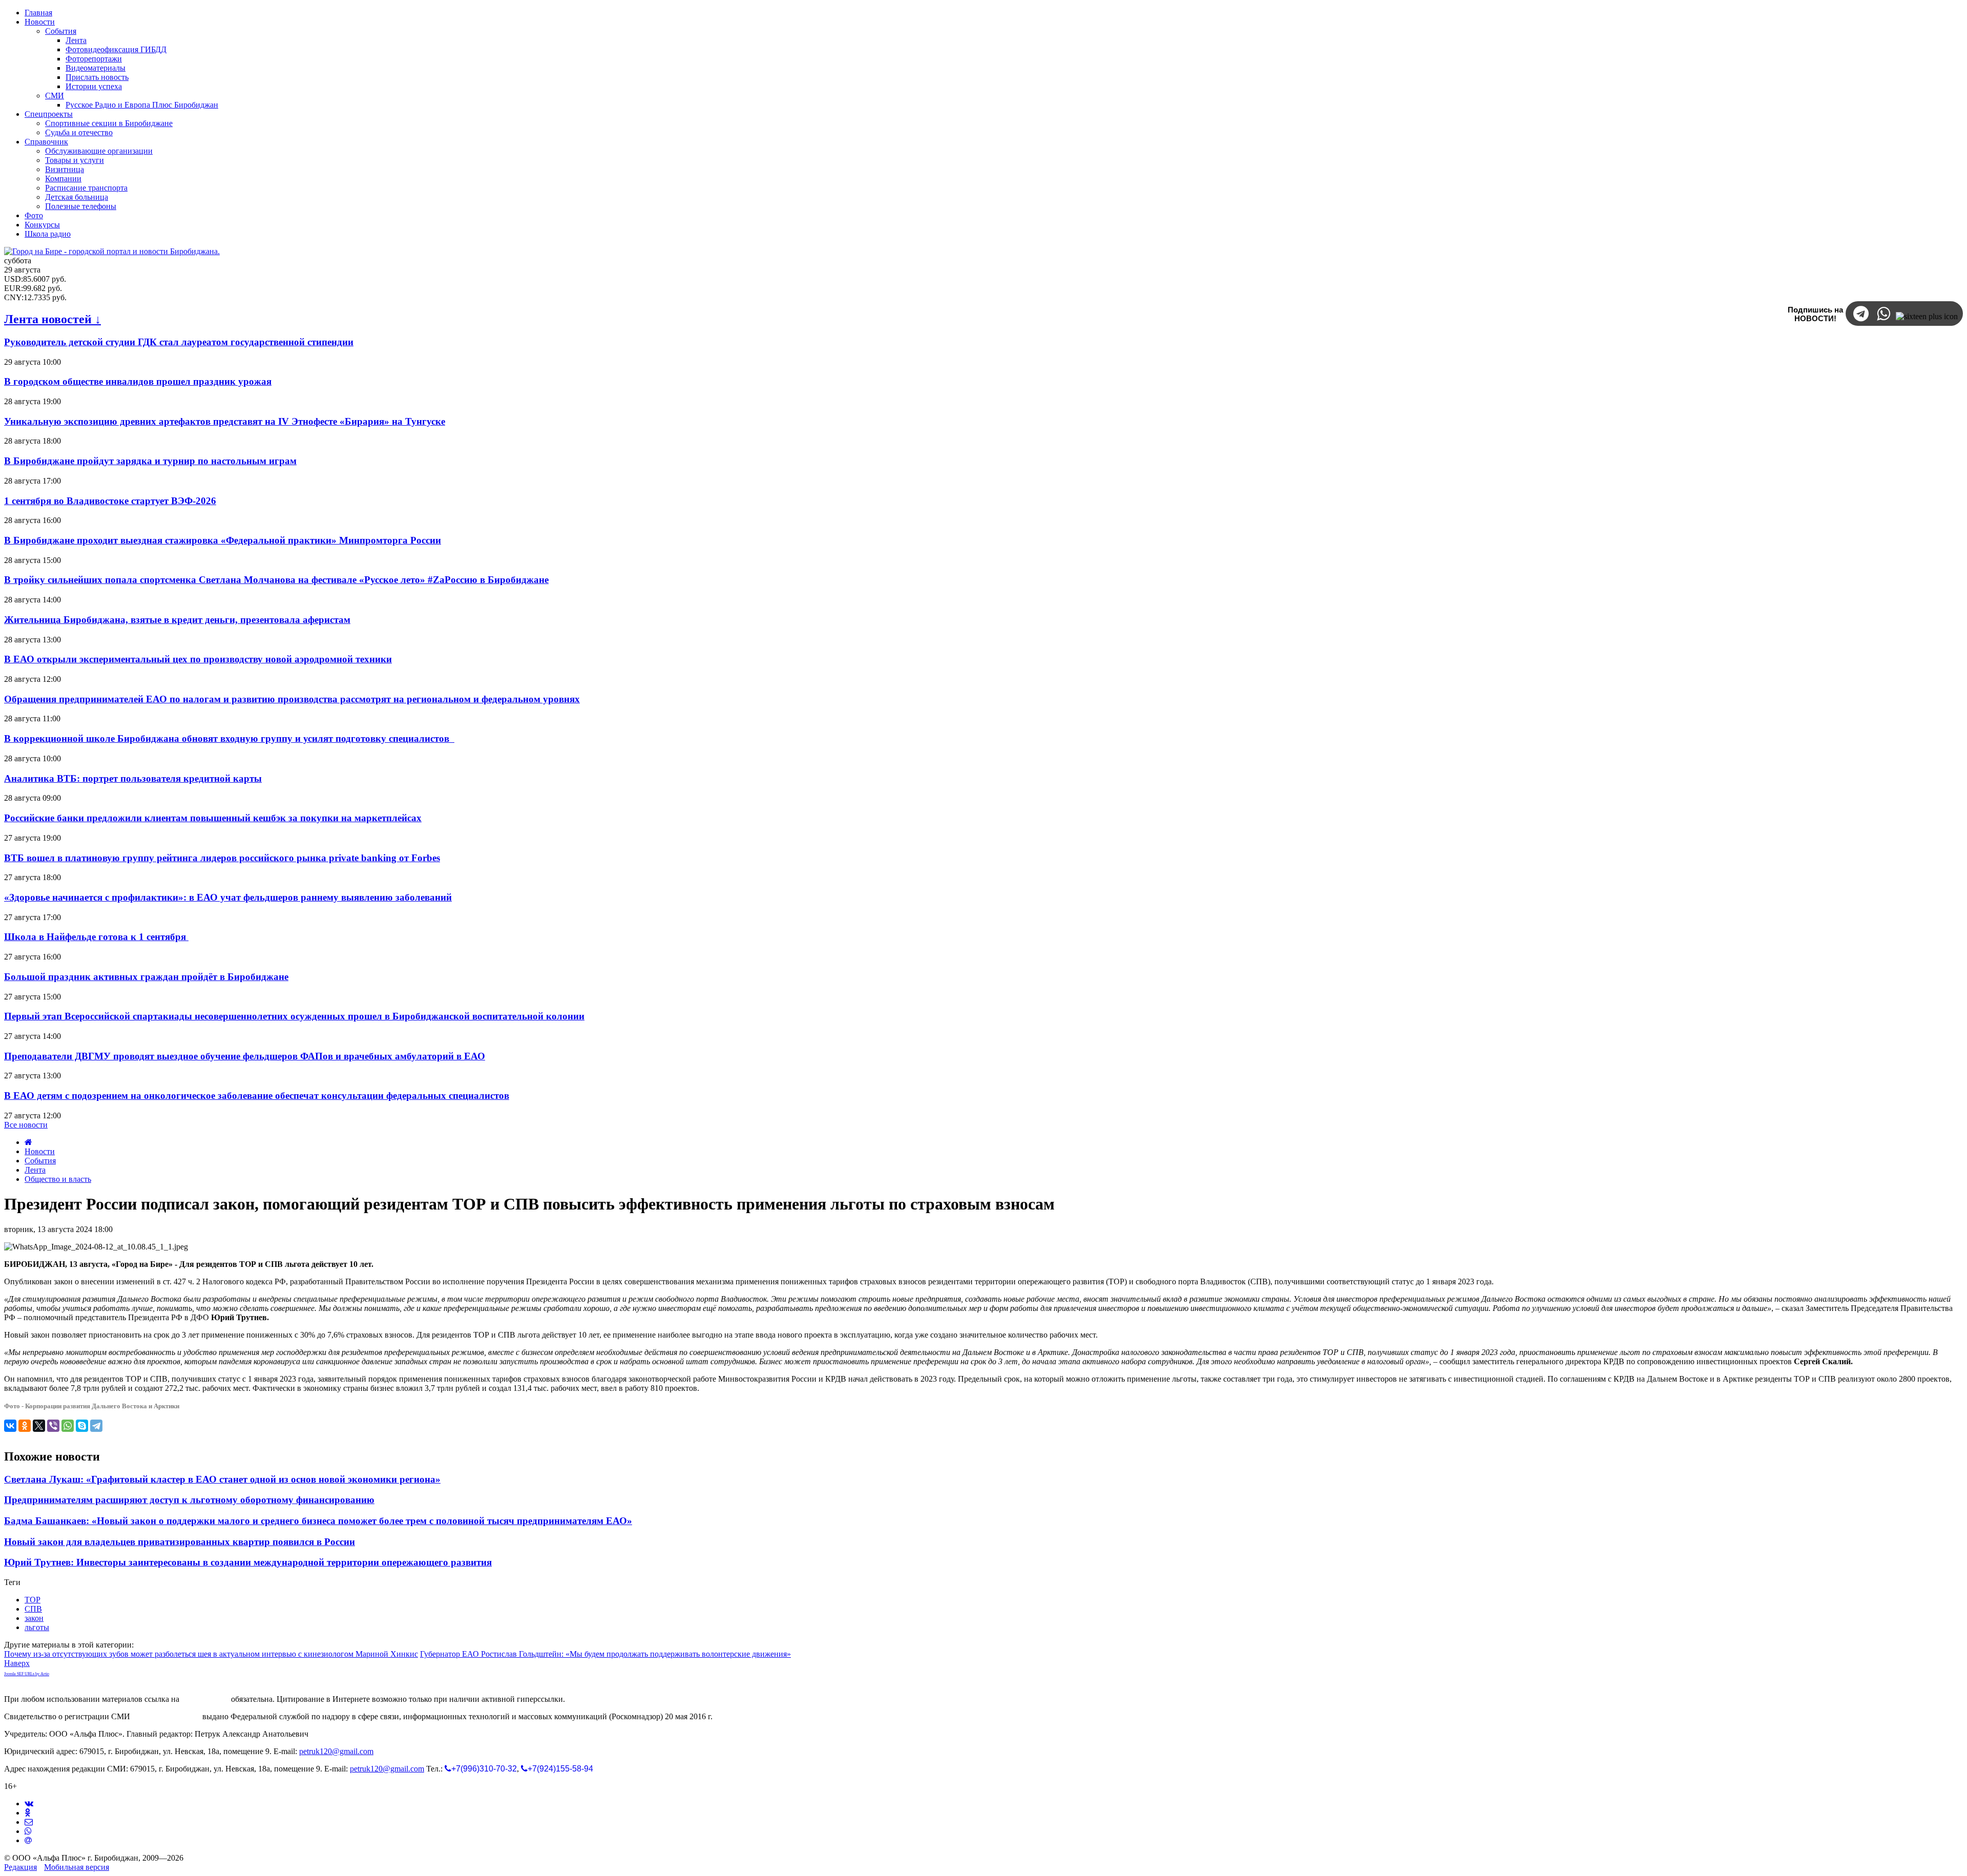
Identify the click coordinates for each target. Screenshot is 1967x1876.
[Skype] (82, 1426)
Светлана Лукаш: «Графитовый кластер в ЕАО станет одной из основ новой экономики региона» (222, 1479)
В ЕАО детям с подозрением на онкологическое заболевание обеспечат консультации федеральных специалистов (257, 1096)
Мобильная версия (77, 1867)
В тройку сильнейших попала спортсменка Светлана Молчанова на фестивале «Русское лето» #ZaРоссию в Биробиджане (276, 580)
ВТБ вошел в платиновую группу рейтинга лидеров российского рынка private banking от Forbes (222, 858)
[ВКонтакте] (10, 1426)
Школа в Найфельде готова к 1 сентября (96, 937)
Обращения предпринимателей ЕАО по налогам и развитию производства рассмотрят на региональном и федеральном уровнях (292, 699)
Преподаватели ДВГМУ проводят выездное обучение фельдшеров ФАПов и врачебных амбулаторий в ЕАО (245, 1056)
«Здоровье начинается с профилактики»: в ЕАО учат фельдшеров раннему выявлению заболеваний (228, 897)
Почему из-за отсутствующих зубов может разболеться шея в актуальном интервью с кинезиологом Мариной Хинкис (211, 1654)
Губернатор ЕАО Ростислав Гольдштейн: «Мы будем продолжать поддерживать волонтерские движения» (605, 1654)
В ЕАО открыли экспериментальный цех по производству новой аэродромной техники (198, 659)
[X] (39, 1426)
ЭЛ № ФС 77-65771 (166, 1716)
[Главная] (28, 1142)
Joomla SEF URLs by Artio (27, 1674)
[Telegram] (96, 1426)
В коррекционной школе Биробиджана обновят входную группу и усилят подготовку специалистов (229, 738)
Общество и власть (58, 1179)
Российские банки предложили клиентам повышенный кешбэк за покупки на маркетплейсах (213, 818)
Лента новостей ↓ (53, 319)
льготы (37, 1627)
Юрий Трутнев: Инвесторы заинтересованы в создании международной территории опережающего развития (248, 1562)
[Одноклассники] (25, 1426)
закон (34, 1618)
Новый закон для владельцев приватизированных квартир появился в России (180, 1542)
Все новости (26, 1125)
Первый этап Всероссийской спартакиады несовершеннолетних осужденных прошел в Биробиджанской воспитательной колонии (294, 1016)
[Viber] (53, 1426)
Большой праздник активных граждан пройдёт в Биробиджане (146, 977)
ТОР (33, 1600)
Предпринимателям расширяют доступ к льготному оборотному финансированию (189, 1500)
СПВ (33, 1609)
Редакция (20, 1867)
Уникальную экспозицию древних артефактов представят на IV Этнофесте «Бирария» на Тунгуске (225, 421)
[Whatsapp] (28, 1831)
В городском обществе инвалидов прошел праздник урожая (138, 381)
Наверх (17, 1663)
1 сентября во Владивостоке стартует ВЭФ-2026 (110, 501)
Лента (35, 1170)
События (40, 1161)
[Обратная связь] (29, 1822)
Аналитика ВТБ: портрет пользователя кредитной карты (133, 778)
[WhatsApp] (68, 1426)
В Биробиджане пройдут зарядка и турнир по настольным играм (150, 461)
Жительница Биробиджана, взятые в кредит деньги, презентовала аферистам (177, 620)
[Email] (28, 1840)
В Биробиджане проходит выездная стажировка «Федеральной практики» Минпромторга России (223, 540)
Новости (40, 1151)
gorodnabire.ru (205, 1699)
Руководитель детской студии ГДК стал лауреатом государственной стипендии (179, 342)
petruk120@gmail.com (336, 1751)
